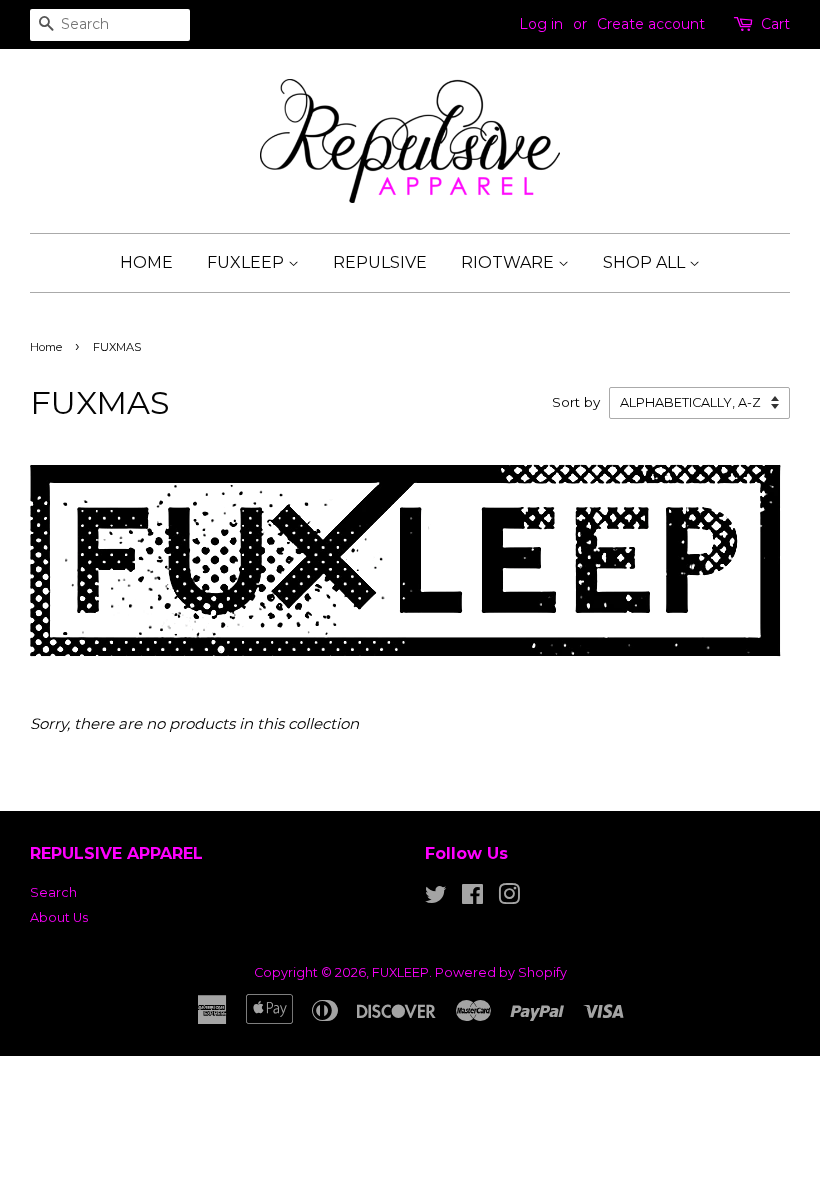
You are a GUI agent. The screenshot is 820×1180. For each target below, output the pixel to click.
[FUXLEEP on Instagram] (509, 898)
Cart (775, 24)
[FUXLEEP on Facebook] (472, 898)
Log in (541, 24)
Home (46, 347)
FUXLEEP (247, 262)
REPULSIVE (380, 262)
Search (53, 892)
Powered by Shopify (501, 972)
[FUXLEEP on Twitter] (436, 898)
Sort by (576, 402)
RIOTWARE (509, 262)
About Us (59, 917)
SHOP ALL (646, 262)
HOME (146, 262)
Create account (651, 24)
